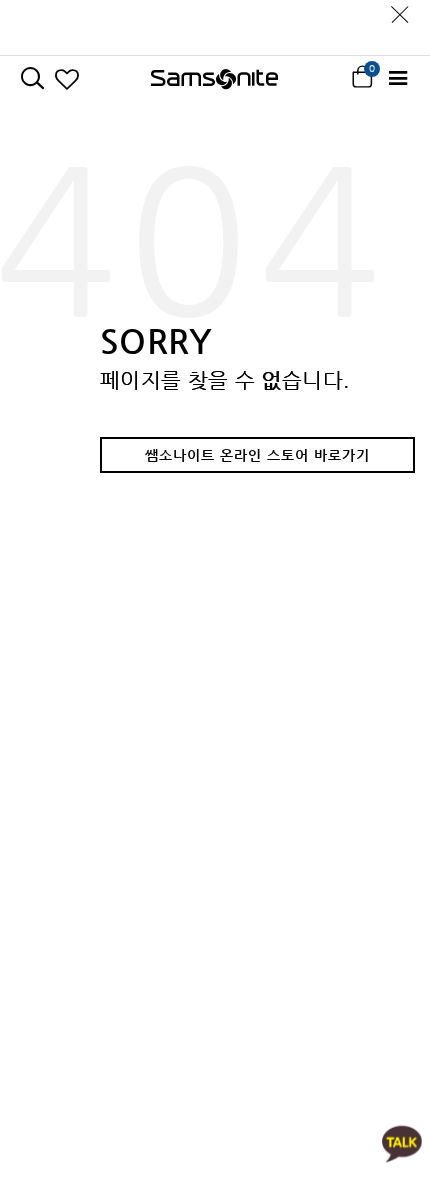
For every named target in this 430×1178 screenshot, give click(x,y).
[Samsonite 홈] (214, 79)
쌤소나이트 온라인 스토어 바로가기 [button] (257, 455)
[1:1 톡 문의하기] (402, 1142)
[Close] (400, 9)
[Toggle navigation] (397, 78)
